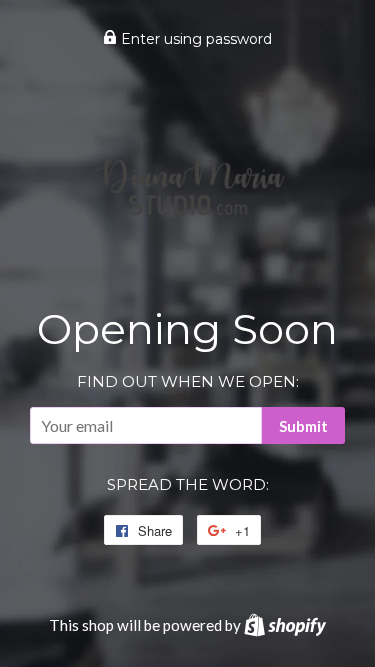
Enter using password (194, 39)
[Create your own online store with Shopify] (285, 625)
